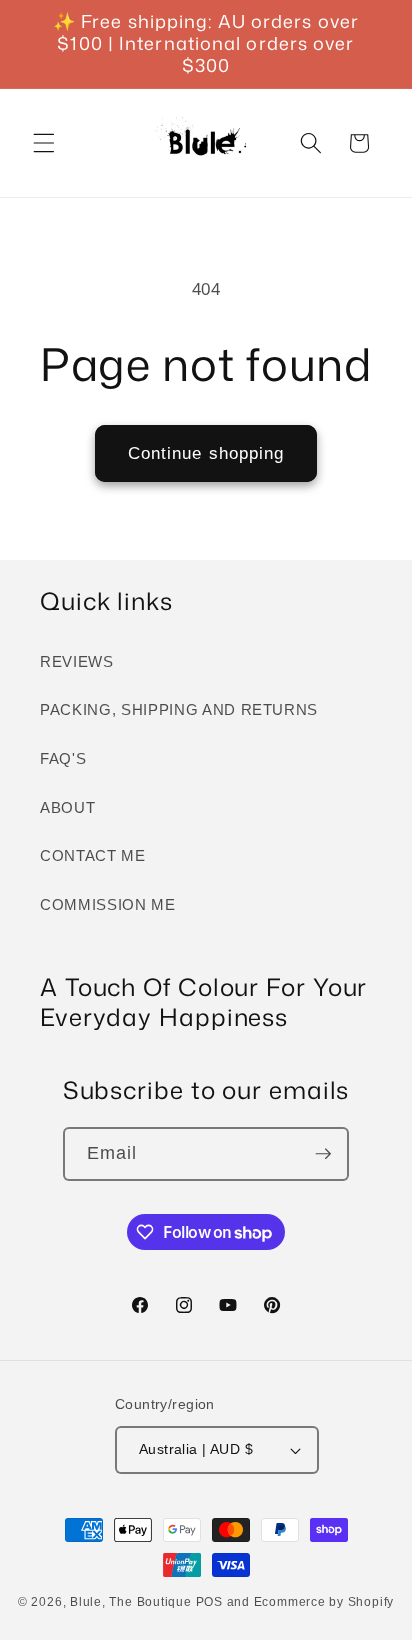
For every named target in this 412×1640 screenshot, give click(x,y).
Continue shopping (206, 453)
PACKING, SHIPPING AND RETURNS (179, 709)
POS (209, 1602)
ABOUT (67, 807)
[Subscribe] (323, 1154)
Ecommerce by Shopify (324, 1602)
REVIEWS (77, 661)
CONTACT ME (93, 855)
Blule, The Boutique (131, 1602)
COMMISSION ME (108, 904)
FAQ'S (63, 758)
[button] (44, 143)
